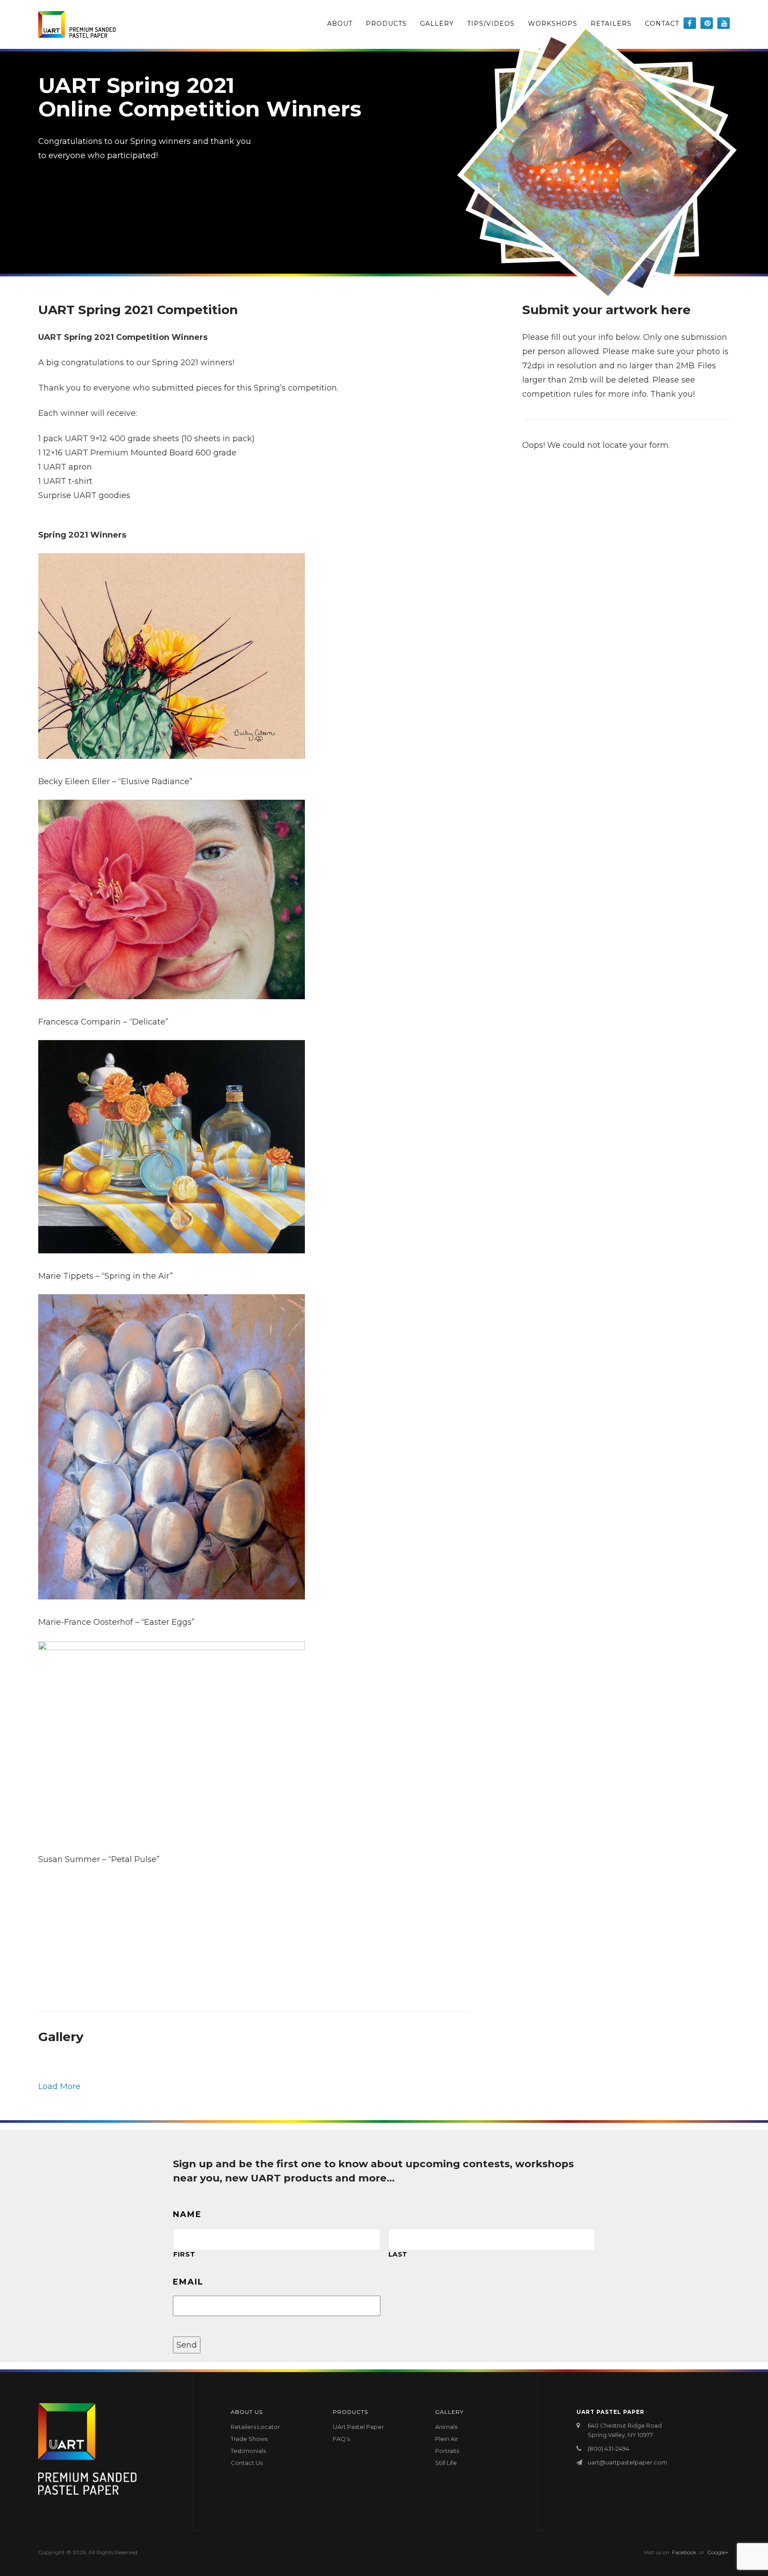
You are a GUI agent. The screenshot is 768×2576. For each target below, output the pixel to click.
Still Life (446, 2463)
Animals (446, 2427)
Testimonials (248, 2451)
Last (398, 2254)
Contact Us (247, 2463)
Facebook (684, 2552)
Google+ (718, 2552)
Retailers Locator (255, 2427)
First (184, 2254)
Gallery (437, 24)
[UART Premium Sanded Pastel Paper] (77, 24)
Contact (662, 24)
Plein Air (447, 2439)
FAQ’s (341, 2439)
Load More (59, 2086)
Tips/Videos (491, 24)
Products (386, 24)
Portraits (447, 2451)
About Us (247, 2412)
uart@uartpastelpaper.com (627, 2462)
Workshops (553, 24)
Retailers (611, 24)
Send (187, 2345)
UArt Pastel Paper (358, 2427)
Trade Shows (249, 2439)
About (340, 24)
